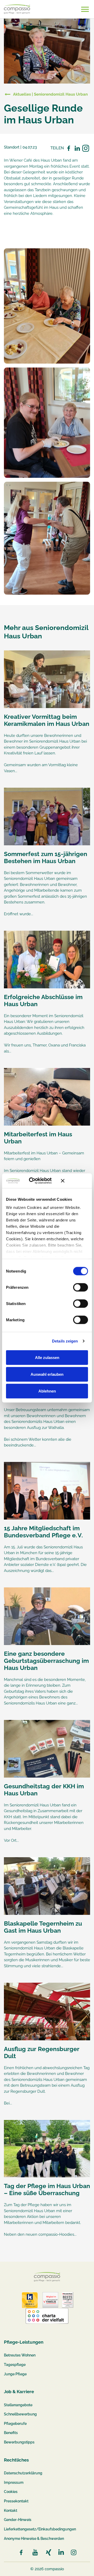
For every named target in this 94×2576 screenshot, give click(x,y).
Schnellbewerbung (20, 2414)
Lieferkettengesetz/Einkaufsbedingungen (40, 2529)
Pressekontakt (16, 2501)
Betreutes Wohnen (20, 2355)
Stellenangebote (18, 2405)
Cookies (11, 2492)
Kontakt (11, 2511)
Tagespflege (15, 2365)
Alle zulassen (47, 1357)
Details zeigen (65, 1341)
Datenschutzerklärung (23, 2473)
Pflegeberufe (15, 2424)
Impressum (14, 2482)
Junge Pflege (15, 2374)
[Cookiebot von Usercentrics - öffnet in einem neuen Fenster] (36, 1181)
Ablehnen (47, 1391)
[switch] (81, 1287)
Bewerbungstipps (19, 2442)
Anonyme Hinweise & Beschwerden (34, 2539)
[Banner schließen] (74, 1181)
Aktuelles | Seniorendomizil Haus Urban (50, 94)
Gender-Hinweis (18, 2520)
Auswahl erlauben (47, 1374)
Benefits (11, 2433)
